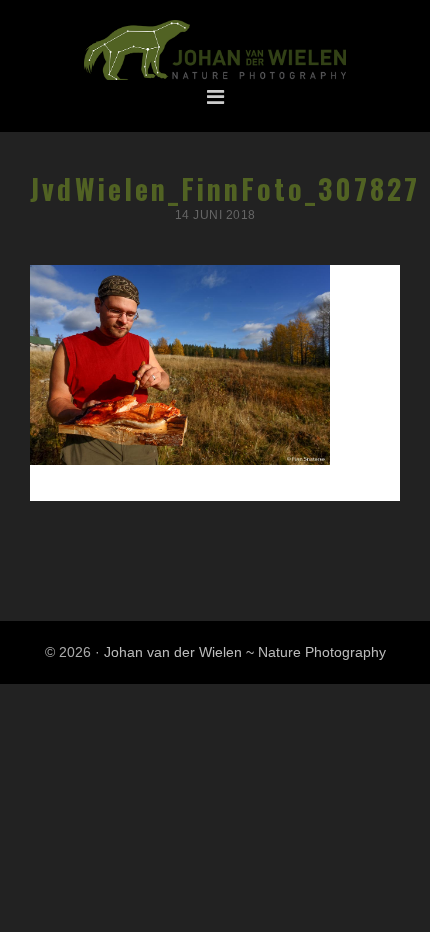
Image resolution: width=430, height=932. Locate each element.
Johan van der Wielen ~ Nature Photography (215, 51)
